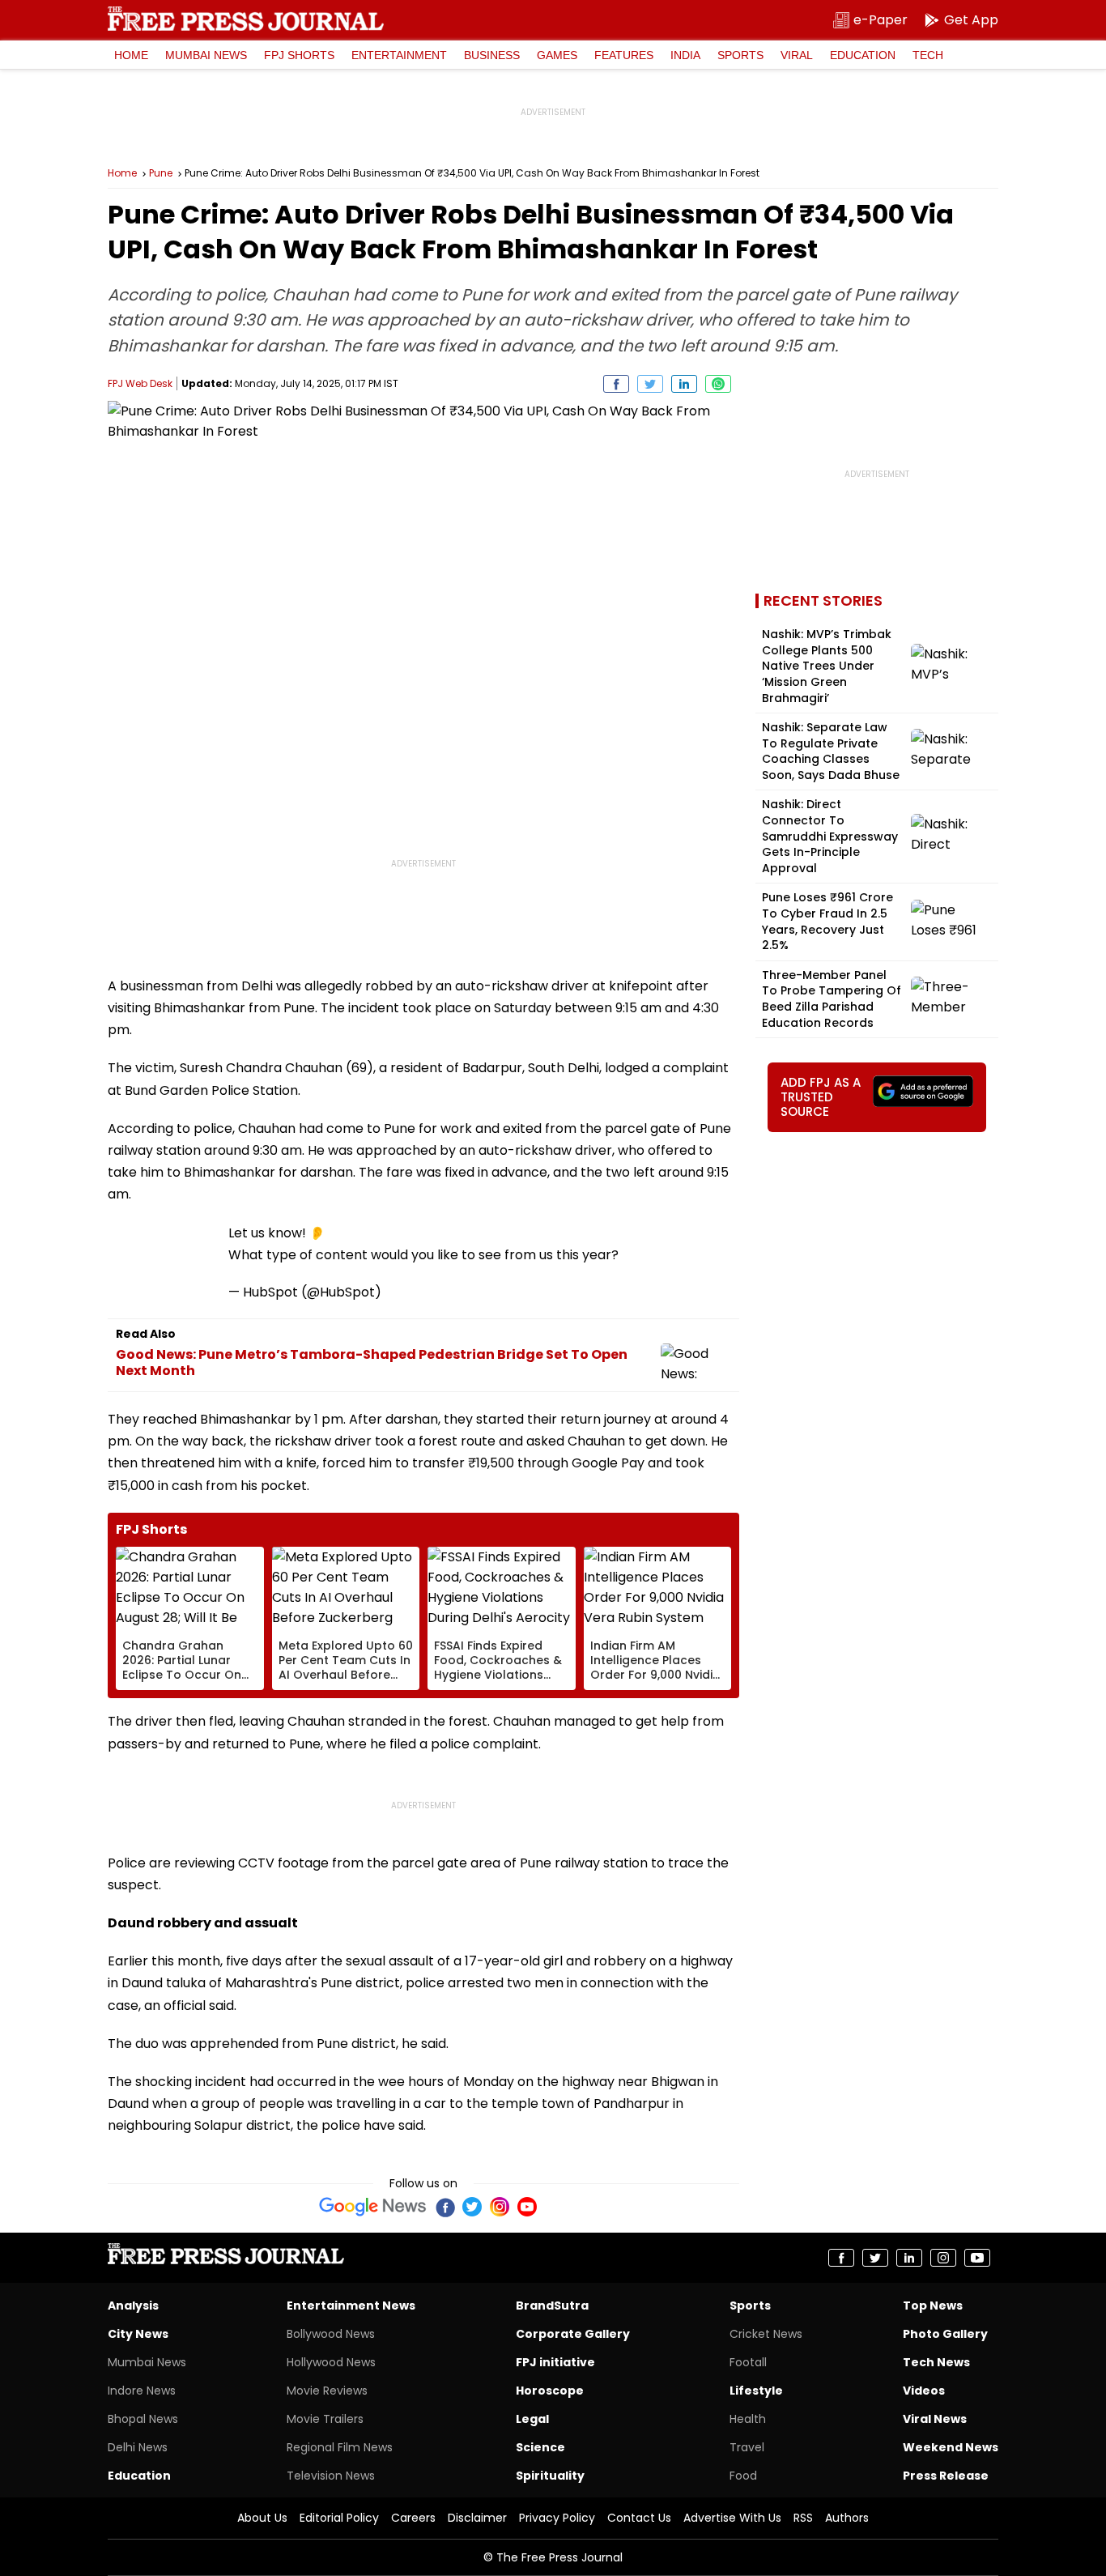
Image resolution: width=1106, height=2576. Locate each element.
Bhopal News (143, 2419)
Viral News (935, 2419)
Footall (748, 2362)
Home (131, 55)
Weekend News (951, 2447)
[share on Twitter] (650, 384)
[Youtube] (527, 2207)
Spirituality (550, 2476)
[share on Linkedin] (684, 384)
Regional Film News (340, 2447)
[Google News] (373, 2207)
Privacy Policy (557, 2518)
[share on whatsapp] (718, 384)
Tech (928, 55)
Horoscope (550, 2391)
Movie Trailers (325, 2419)
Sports (740, 55)
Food (743, 2476)
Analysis (133, 2306)
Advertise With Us (732, 2518)
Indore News (142, 2391)
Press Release (946, 2476)
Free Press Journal (246, 19)
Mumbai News (206, 55)
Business (492, 55)
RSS (803, 2518)
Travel (747, 2447)
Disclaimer (477, 2518)
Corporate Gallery (573, 2334)
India (685, 55)
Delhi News (138, 2447)
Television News (331, 2476)
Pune (161, 173)
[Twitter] (472, 2207)
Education (863, 55)
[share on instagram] (943, 2258)
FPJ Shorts (299, 55)
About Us (262, 2518)
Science (540, 2447)
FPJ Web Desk (140, 383)
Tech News (936, 2362)
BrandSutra (552, 2306)
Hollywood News (331, 2362)
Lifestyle (756, 2391)
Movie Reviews (327, 2391)
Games (557, 55)
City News (138, 2334)
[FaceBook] (445, 2207)
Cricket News (766, 2334)
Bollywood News (331, 2334)
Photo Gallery (945, 2334)
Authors (847, 2518)
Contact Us (639, 2518)
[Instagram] (500, 2207)
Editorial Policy (339, 2518)
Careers (413, 2518)
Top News (933, 2306)
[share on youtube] (977, 2258)
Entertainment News (351, 2306)
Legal (532, 2419)
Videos (924, 2391)
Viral (797, 55)
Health (748, 2419)
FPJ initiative (555, 2362)
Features (624, 55)
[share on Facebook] (616, 384)
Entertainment (399, 55)
